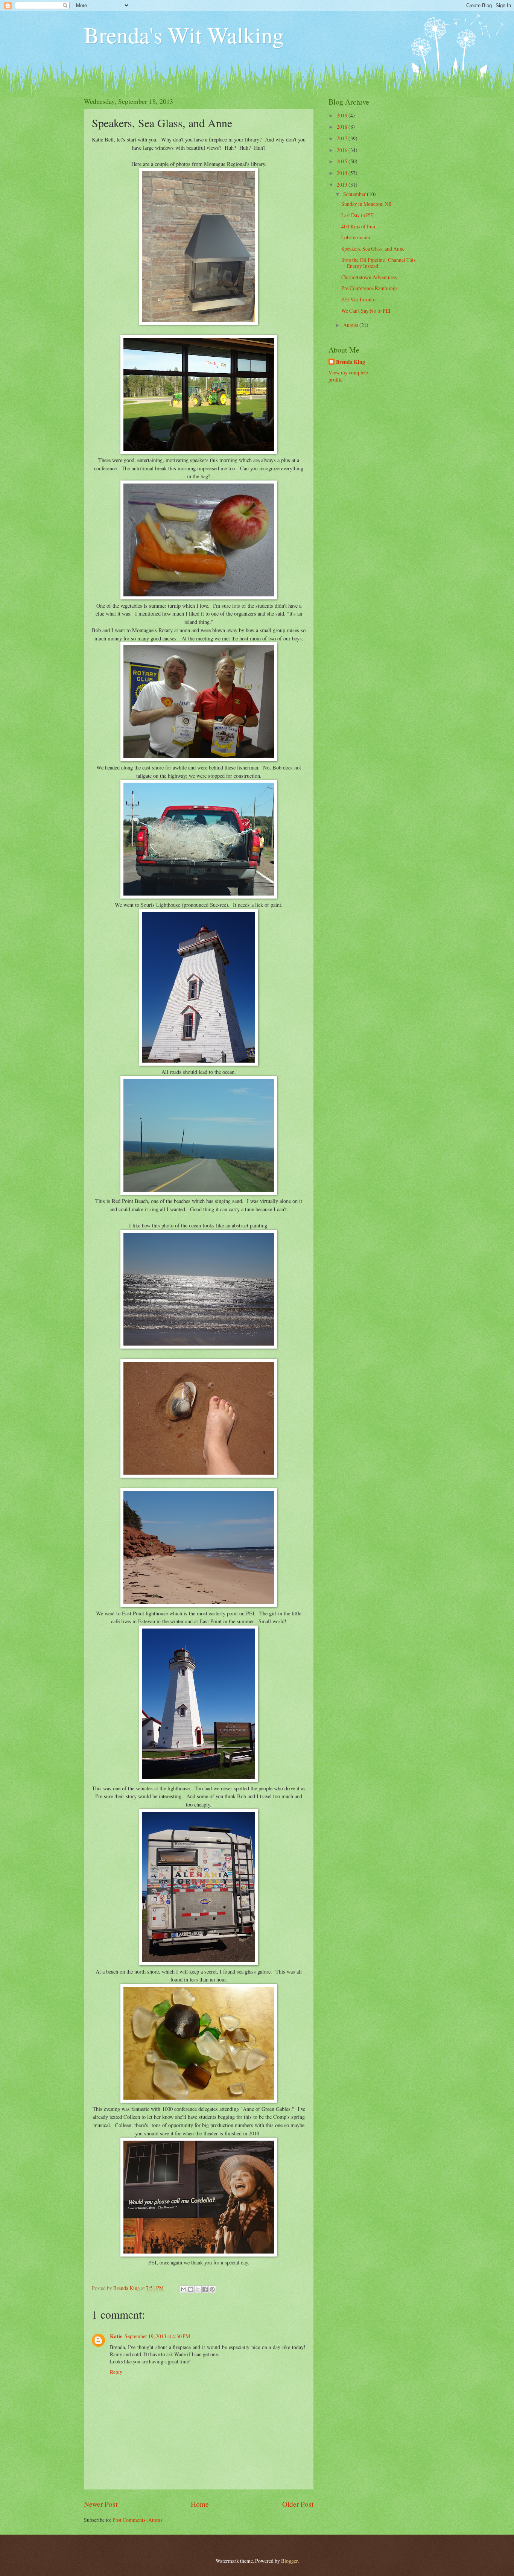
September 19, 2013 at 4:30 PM (157, 2336)
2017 (343, 138)
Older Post (298, 2504)
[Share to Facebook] (205, 2289)
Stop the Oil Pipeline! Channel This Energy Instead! (378, 263)
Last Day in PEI (358, 215)
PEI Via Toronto (358, 299)
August (351, 325)
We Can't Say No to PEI (366, 311)
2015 (343, 161)
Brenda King (351, 362)
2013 (343, 185)
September (355, 194)
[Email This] (184, 2289)
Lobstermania (356, 237)
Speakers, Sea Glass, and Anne (373, 249)
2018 (343, 127)
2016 (343, 150)
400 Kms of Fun (358, 226)
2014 (343, 173)
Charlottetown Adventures (369, 277)
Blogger (289, 2561)
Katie (116, 2336)
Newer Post (101, 2504)
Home (200, 2504)
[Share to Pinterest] (212, 2289)
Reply (116, 2372)
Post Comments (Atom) (137, 2520)
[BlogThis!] (191, 2289)
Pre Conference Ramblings (369, 288)
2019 (343, 115)
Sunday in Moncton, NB (366, 204)
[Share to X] (198, 2289)
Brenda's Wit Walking (184, 35)
